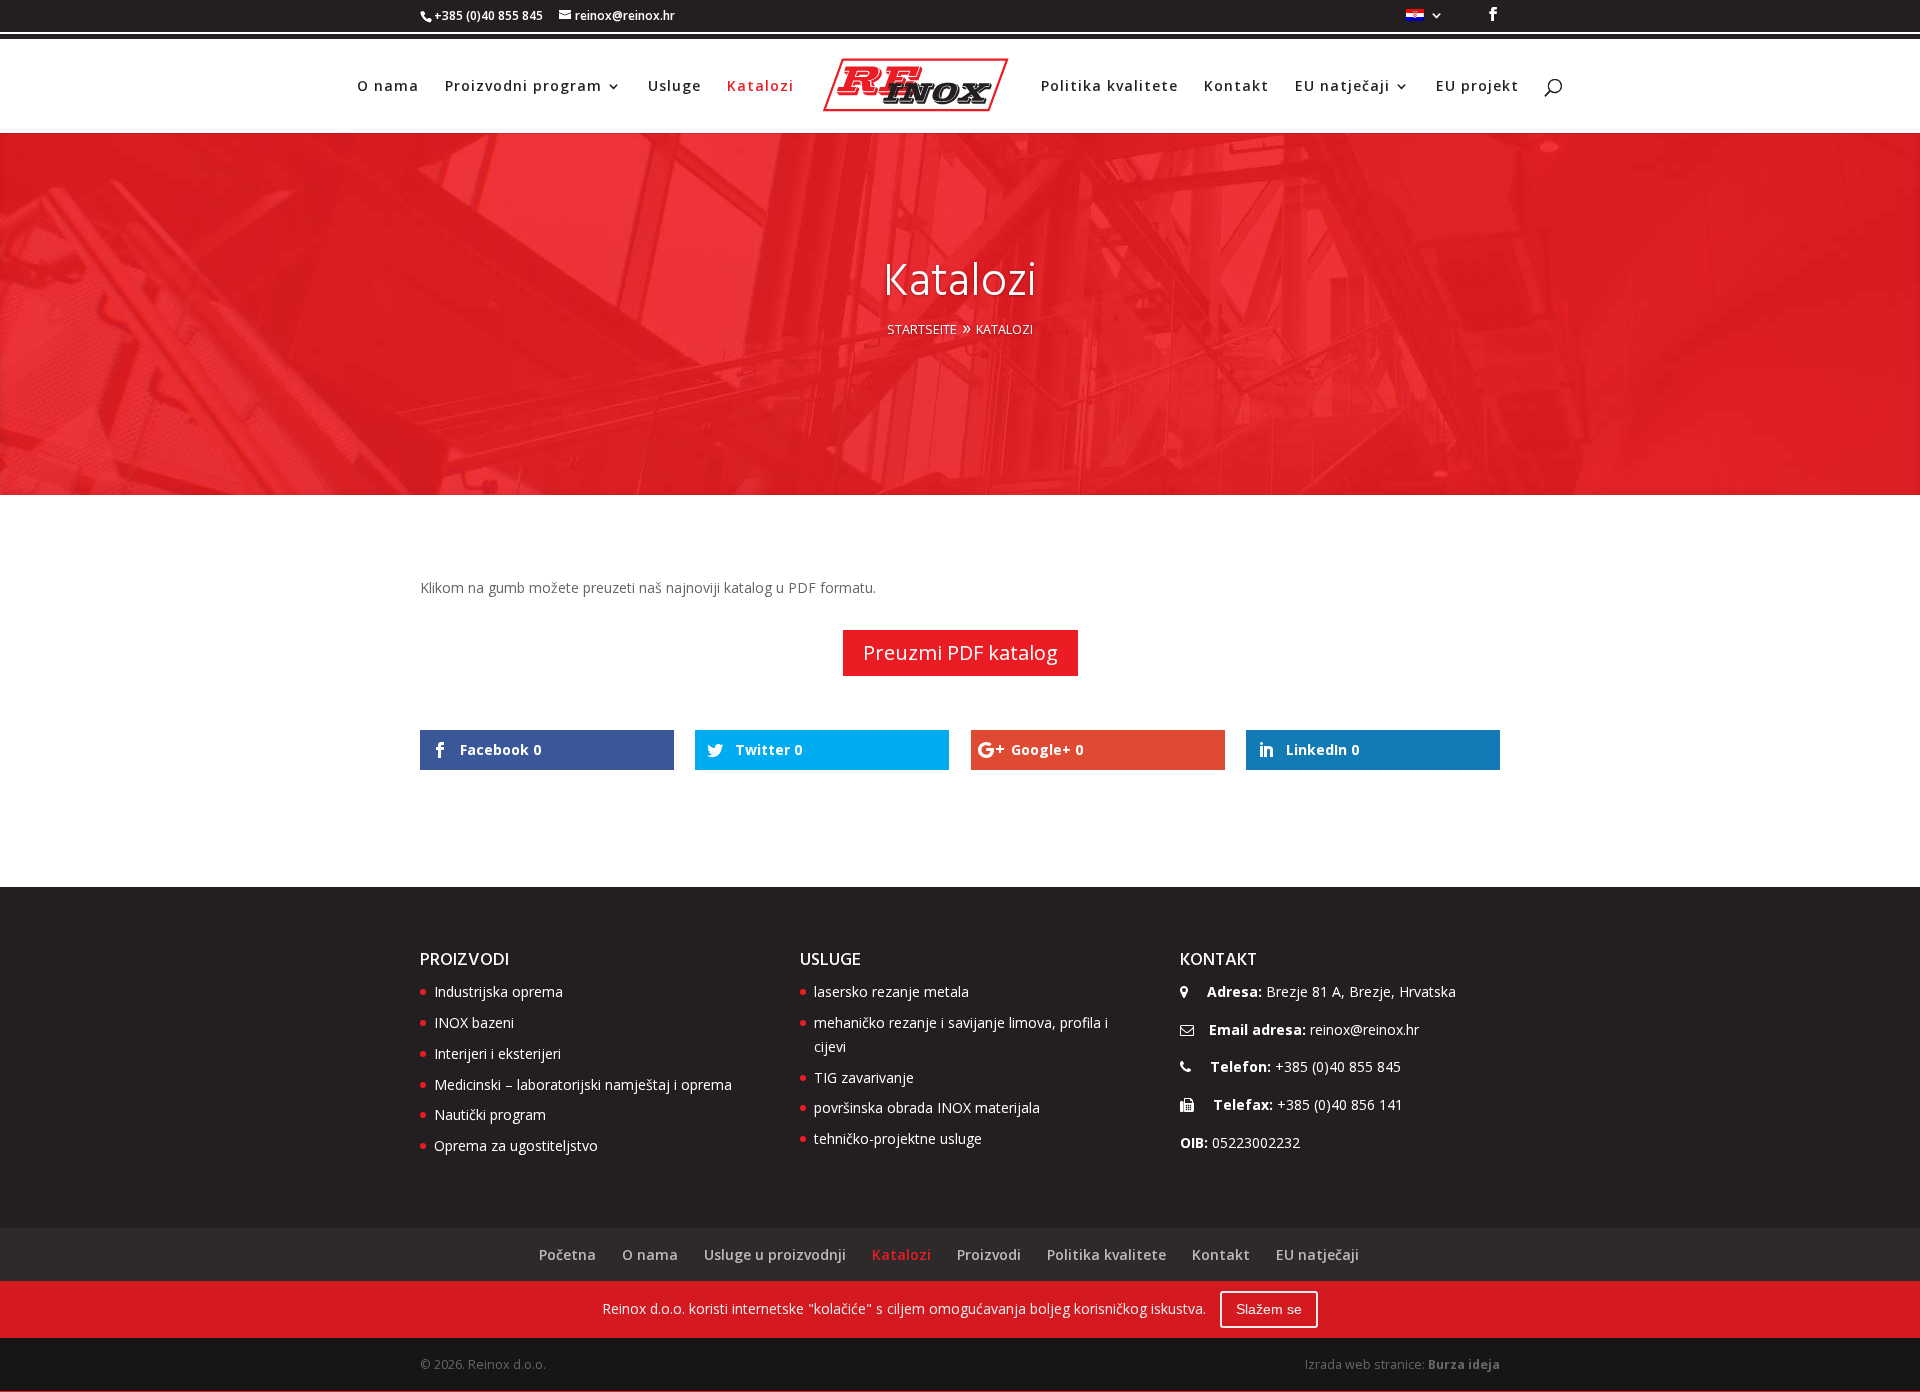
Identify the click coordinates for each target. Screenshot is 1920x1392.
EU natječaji (1342, 87)
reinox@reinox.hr (1364, 1029)
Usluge (674, 87)
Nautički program (490, 1114)
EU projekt (1477, 87)
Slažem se (1269, 1309)
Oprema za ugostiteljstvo (516, 1145)
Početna (567, 1254)
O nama (388, 87)
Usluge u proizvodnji (775, 1254)
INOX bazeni (474, 1022)
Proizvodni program (523, 87)
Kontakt (1236, 87)
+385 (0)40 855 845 (1338, 1066)
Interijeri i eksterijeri (497, 1053)
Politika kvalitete (1109, 87)
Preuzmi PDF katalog (960, 652)
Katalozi (760, 87)
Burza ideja (1464, 1364)
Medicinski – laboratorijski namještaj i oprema (583, 1084)
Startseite (922, 329)
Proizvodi (989, 1254)
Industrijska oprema (498, 991)
